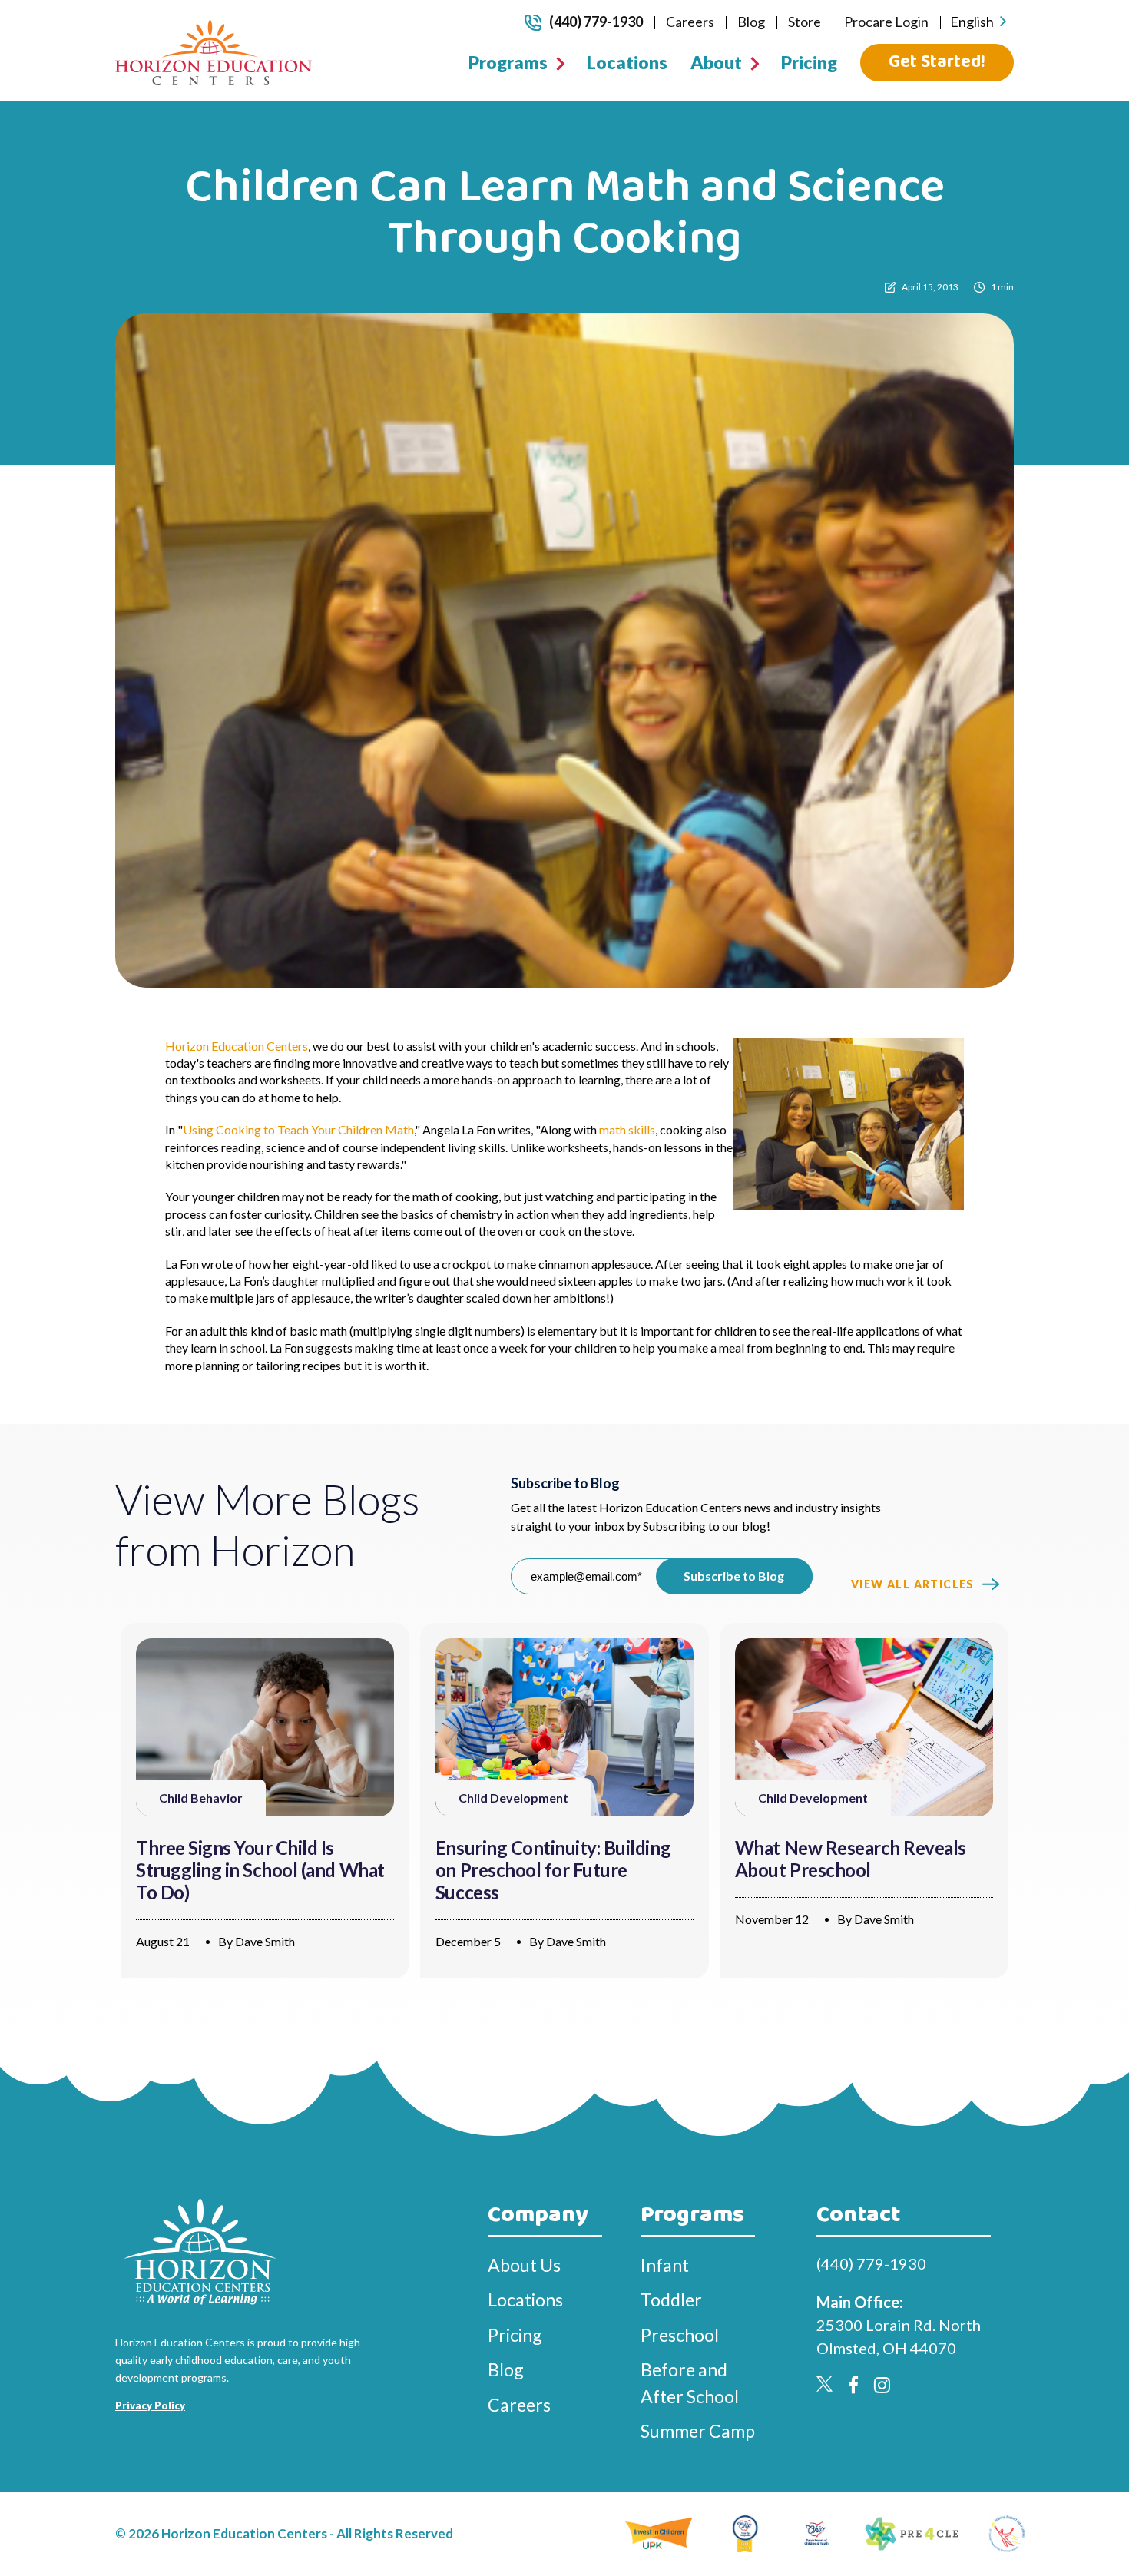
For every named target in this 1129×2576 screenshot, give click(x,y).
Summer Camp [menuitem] (698, 2431)
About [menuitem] (716, 62)
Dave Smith (265, 1941)
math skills (627, 1129)
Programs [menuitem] (508, 62)
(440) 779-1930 (596, 22)
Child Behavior (201, 1798)
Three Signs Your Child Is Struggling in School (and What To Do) (260, 1870)
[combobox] (978, 22)
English (972, 22)
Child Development (513, 1798)
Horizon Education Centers (237, 1046)
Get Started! (937, 62)
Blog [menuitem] (751, 22)
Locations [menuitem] (627, 62)
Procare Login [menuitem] (886, 22)
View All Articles (913, 1584)
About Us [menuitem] (524, 2265)
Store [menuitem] (805, 22)
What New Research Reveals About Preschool (851, 1859)
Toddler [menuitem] (671, 2300)
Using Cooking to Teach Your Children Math (298, 1129)
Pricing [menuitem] (809, 62)
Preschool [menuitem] (680, 2335)
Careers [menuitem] (690, 22)
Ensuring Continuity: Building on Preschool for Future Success (553, 1870)
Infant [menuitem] (665, 2265)
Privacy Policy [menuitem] (150, 2405)
